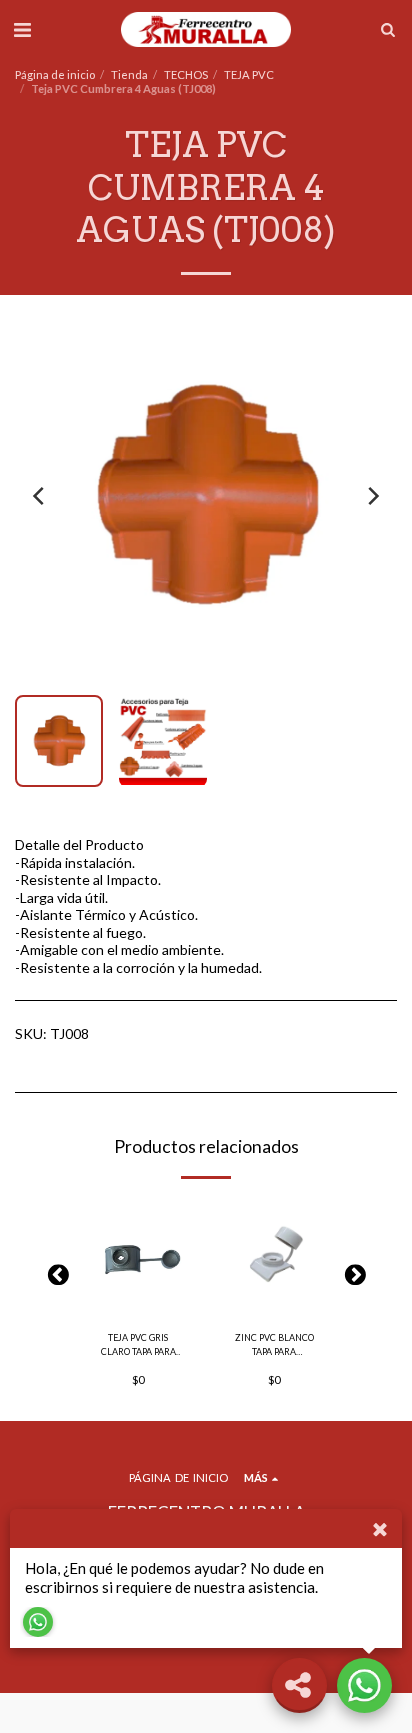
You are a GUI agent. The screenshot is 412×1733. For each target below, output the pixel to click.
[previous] (40, 496)
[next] (372, 496)
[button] (22, 29)
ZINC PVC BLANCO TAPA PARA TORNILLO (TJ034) (274, 1345)
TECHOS (186, 74)
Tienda (129, 74)
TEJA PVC (249, 74)
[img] (138, 1257)
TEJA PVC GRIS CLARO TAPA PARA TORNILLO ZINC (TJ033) (138, 1345)
